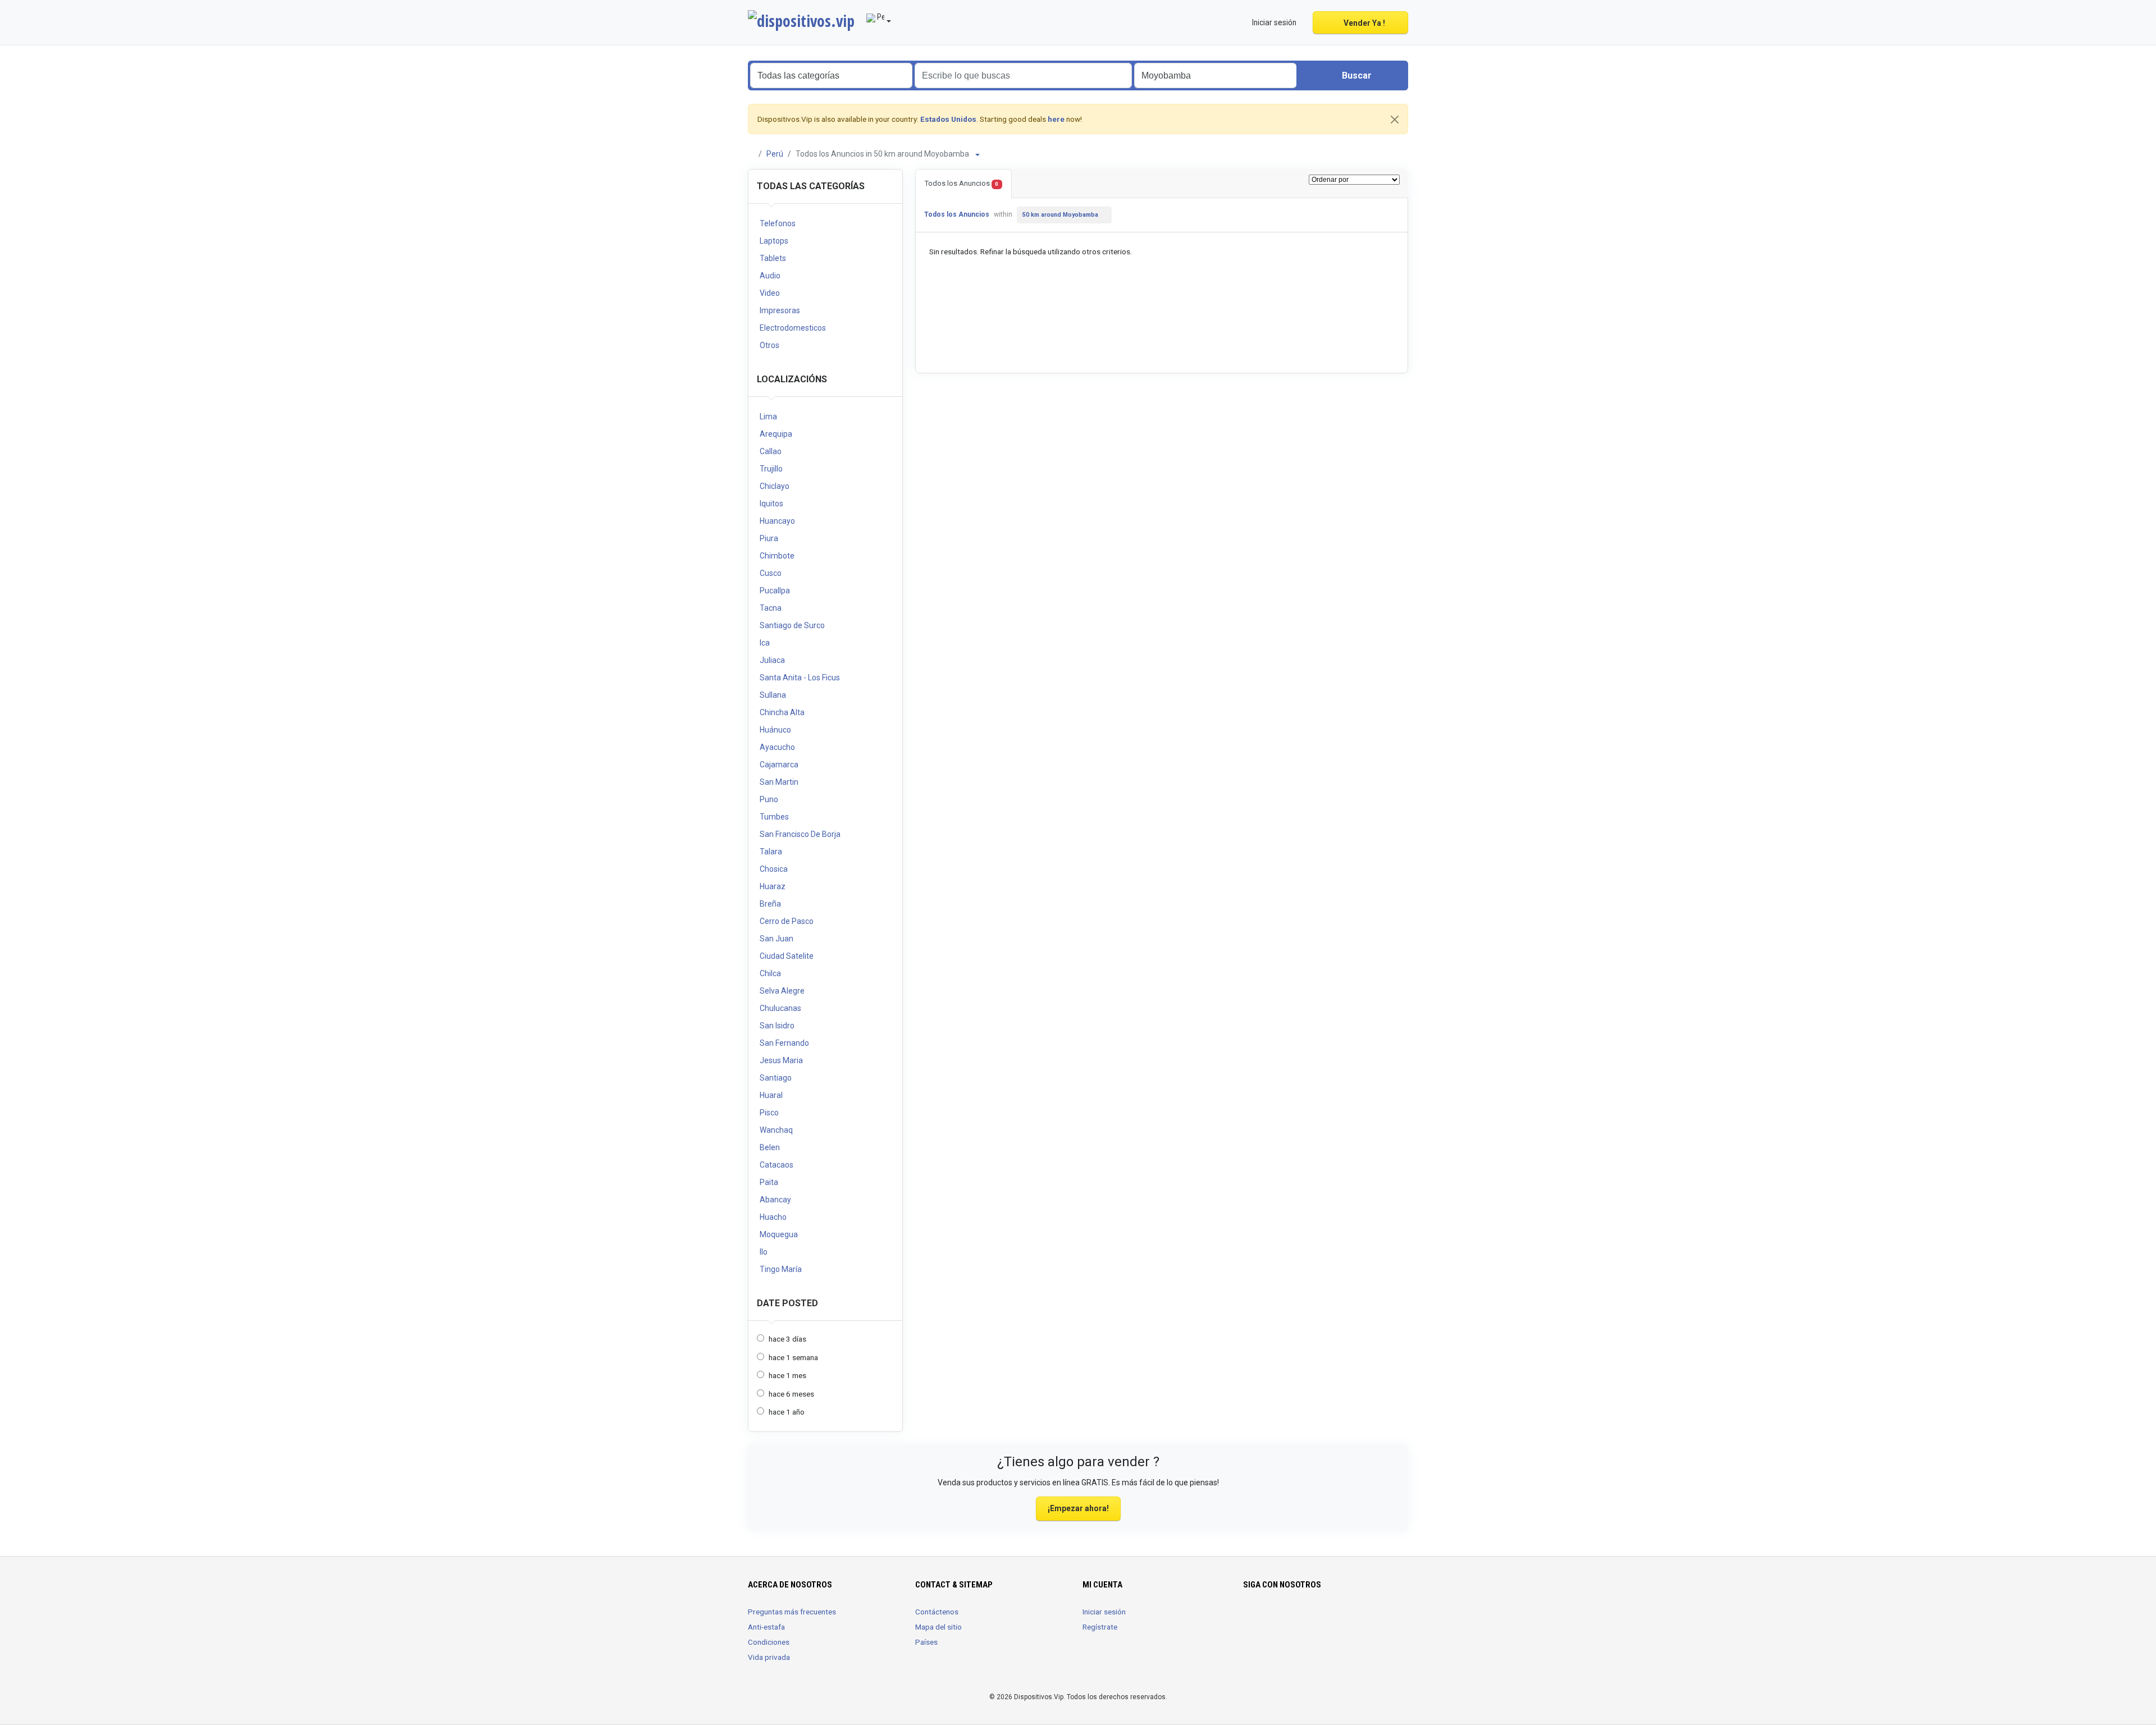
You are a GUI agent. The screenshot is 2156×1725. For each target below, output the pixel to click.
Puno (769, 799)
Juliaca (772, 660)
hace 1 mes (787, 1375)
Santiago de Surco (792, 625)
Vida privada (769, 1657)
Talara (771, 852)
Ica (765, 643)
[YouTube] (1282, 1618)
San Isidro (777, 1026)
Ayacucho (777, 747)
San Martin (779, 782)
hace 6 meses (791, 1394)
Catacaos (776, 1165)
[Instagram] (1266, 1618)
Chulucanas (780, 1008)
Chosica (774, 869)
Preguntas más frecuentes (792, 1612)
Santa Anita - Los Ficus (800, 678)
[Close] (1395, 120)
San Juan (776, 939)
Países (926, 1642)
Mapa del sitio (938, 1627)
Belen (770, 1147)
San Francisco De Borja (800, 834)
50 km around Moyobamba (1060, 215)
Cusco (771, 573)
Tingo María (781, 1269)
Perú (775, 154)
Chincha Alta (782, 712)
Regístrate (1100, 1627)
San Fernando (784, 1043)
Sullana (773, 695)
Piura (769, 538)
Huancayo (777, 521)
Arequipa (776, 434)
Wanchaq (776, 1130)
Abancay (775, 1200)
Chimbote (777, 556)
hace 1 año (787, 1412)
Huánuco (775, 730)
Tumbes (774, 817)
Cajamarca (779, 765)
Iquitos (771, 504)
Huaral (771, 1095)
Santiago (776, 1078)
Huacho (773, 1217)
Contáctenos (937, 1612)
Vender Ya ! (1364, 23)
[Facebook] (1250, 1618)
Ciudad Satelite (787, 956)
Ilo (764, 1252)
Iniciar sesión (1104, 1612)
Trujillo (771, 469)
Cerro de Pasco (787, 921)
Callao (771, 451)
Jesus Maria (781, 1060)
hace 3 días (787, 1339)
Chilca (770, 973)
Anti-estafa (766, 1627)
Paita (769, 1182)
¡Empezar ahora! (1078, 1508)
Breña (770, 904)
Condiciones (769, 1642)
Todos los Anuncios (961, 183)
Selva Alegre (782, 991)
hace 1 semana (793, 1357)
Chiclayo (775, 486)
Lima (768, 417)
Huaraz (773, 886)
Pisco (769, 1113)
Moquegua (779, 1234)
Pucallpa (775, 591)
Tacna (771, 608)
